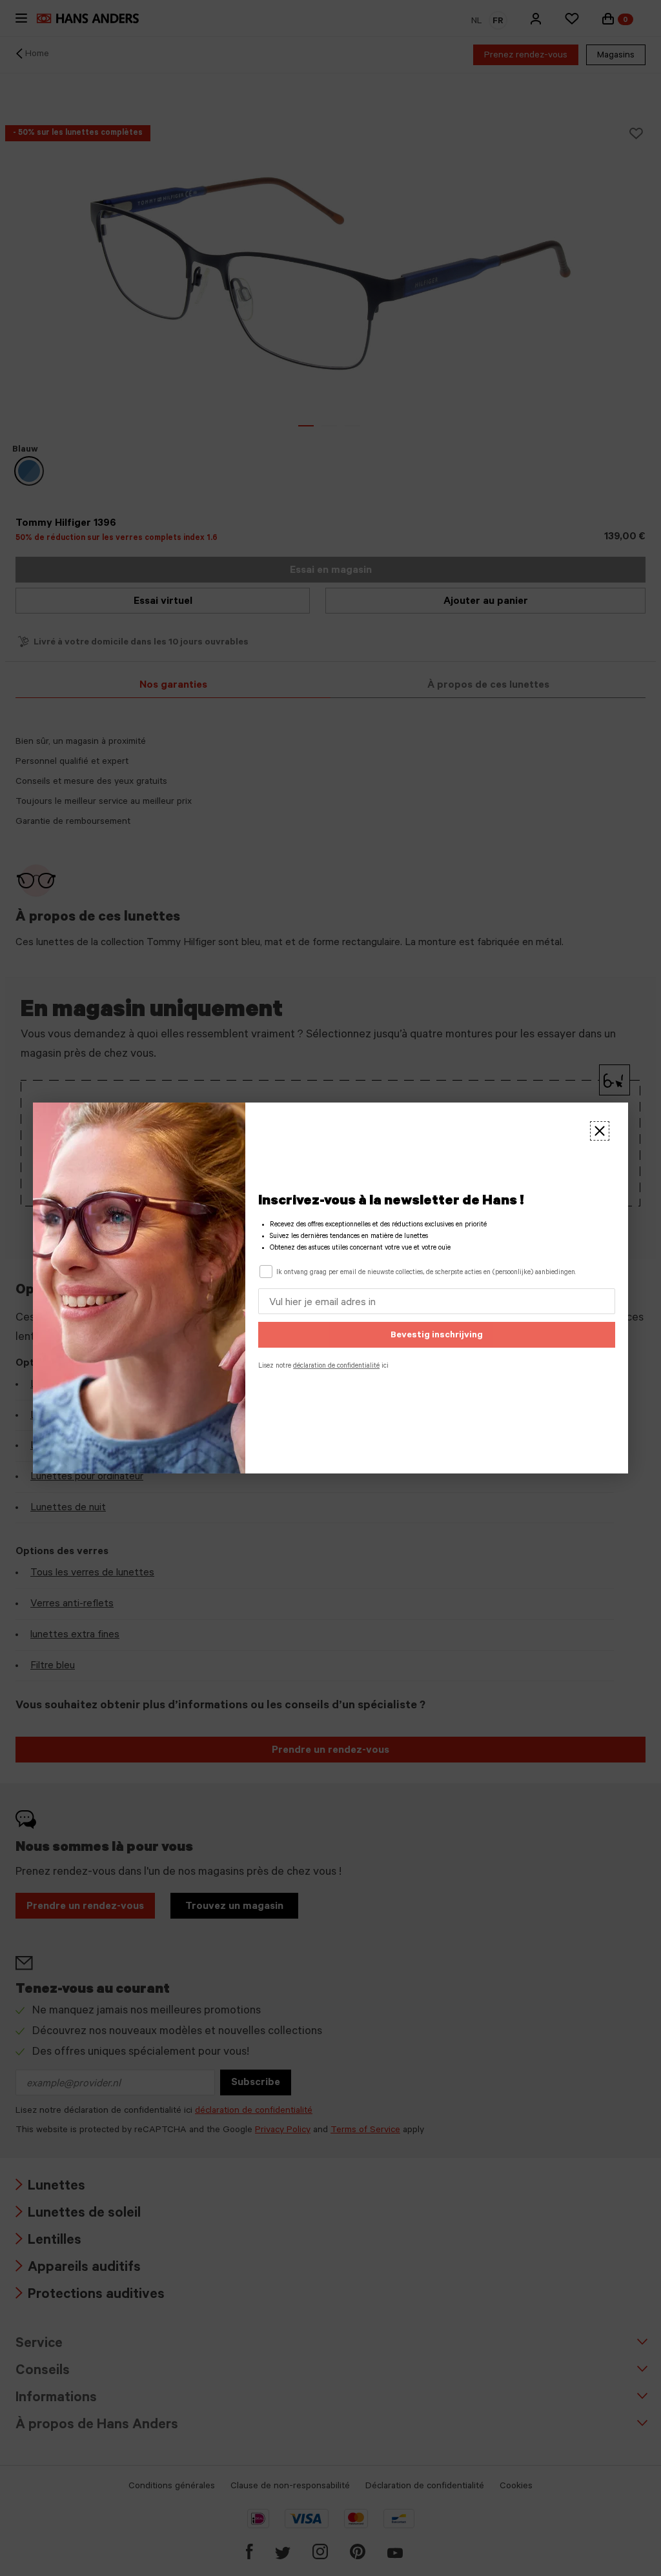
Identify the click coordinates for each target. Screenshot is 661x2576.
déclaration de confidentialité (336, 1366)
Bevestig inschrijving (437, 1336)
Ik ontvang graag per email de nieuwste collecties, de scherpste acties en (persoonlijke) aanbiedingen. (426, 1273)
